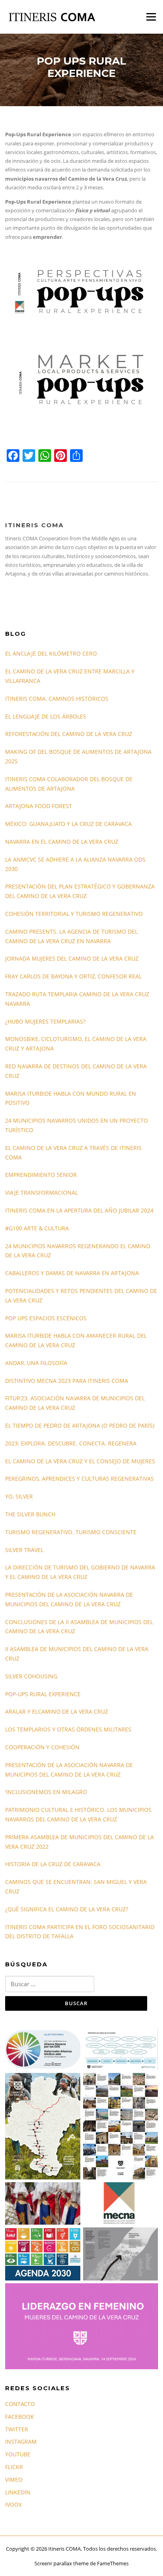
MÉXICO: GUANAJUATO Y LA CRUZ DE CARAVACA (68, 824)
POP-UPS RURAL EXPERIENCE (43, 1694)
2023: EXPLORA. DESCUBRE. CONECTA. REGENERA (71, 1443)
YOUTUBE (18, 2454)
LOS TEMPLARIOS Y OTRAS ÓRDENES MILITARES (68, 1729)
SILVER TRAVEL (24, 1550)
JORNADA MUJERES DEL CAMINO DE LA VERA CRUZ (72, 958)
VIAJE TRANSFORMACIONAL (42, 1193)
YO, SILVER (19, 1496)
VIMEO (14, 2480)
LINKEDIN (18, 2492)
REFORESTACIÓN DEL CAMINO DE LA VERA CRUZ (69, 734)
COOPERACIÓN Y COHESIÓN (42, 1747)
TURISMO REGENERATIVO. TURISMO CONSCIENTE (71, 1532)
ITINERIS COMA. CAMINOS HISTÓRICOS (57, 699)
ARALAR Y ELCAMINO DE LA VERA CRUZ (57, 1711)
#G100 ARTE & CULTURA (37, 1228)
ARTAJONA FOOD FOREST (39, 806)
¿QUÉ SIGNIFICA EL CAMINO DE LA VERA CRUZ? (67, 1909)
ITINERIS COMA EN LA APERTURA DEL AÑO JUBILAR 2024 (79, 1210)
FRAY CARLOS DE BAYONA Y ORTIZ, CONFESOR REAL (73, 976)
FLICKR (14, 2467)
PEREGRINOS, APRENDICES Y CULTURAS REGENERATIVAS (80, 1479)
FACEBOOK (20, 2417)
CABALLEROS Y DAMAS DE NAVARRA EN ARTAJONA (72, 1273)
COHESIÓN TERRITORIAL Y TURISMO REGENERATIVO (74, 914)
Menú (151, 17)
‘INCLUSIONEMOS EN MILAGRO (46, 1792)
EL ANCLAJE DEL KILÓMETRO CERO (51, 653)
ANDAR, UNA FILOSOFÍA (36, 1363)
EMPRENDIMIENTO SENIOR (41, 1175)
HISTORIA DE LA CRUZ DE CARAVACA (53, 1864)
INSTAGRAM (21, 2442)
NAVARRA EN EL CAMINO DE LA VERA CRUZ (62, 842)
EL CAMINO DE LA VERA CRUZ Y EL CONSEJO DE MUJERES (80, 1461)
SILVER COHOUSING (31, 1676)
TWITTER (17, 2429)
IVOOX (13, 2504)
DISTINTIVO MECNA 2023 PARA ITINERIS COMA (67, 1381)
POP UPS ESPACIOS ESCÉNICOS (46, 1318)
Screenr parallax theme (62, 2563)
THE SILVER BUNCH (30, 1514)
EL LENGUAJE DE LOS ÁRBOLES (46, 716)
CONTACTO (20, 2404)
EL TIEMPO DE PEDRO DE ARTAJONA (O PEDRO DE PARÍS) (80, 1425)
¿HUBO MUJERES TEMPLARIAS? (45, 1021)
